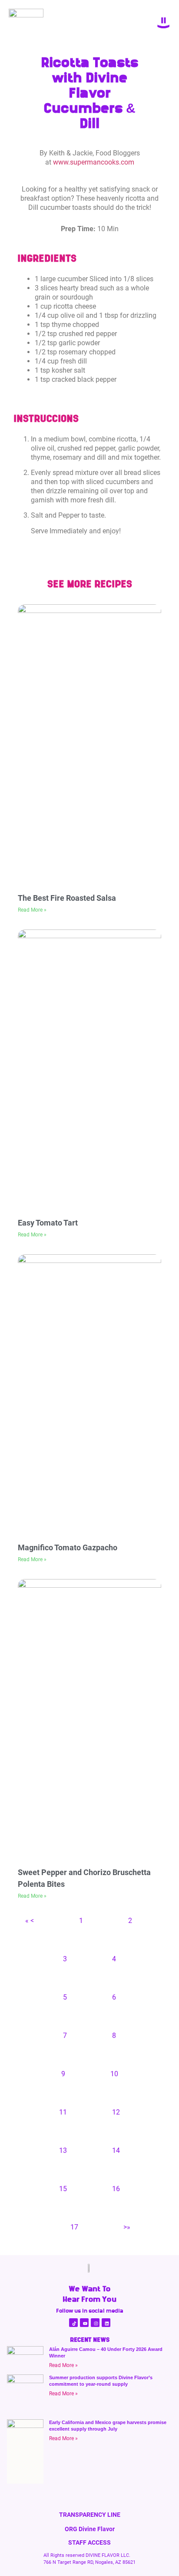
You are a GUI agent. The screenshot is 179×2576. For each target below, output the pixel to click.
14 (116, 2150)
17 (74, 2227)
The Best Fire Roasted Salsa (67, 898)
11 (63, 2112)
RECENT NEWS (90, 2340)
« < (30, 1921)
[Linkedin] (106, 2323)
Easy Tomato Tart (48, 1223)
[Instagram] (95, 2323)
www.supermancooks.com (94, 162)
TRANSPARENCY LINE (90, 2515)
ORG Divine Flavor (90, 2529)
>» (127, 2227)
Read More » (32, 910)
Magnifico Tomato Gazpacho (68, 1547)
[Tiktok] (73, 2323)
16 (116, 2189)
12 (116, 2112)
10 (114, 2074)
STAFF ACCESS (89, 2542)
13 (63, 2150)
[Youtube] (84, 2323)
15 (63, 2189)
